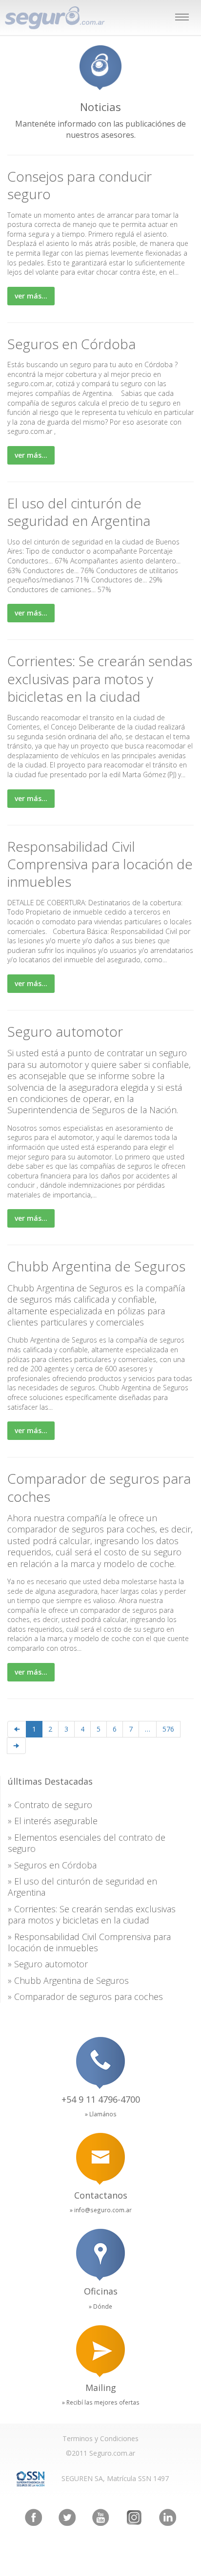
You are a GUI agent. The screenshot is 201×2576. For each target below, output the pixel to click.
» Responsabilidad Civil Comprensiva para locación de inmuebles (89, 1942)
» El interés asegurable (53, 1821)
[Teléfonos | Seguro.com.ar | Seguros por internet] (100, 2063)
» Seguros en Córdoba (52, 1865)
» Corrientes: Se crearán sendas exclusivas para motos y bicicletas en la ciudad (92, 1914)
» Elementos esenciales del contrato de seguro (87, 1843)
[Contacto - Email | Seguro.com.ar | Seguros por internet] (100, 2159)
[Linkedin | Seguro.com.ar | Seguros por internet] (168, 2517)
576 (168, 1729)
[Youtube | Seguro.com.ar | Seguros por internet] (101, 2517)
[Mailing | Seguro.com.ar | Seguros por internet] (100, 2351)
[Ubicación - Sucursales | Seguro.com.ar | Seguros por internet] (100, 2255)
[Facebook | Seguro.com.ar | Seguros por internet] (33, 2517)
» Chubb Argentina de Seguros (68, 1980)
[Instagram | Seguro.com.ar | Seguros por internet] (134, 2517)
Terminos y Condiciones (100, 2438)
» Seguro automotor (48, 1964)
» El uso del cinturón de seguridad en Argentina (82, 1887)
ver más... (31, 296)
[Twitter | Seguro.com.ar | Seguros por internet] (67, 2517)
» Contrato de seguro (50, 1805)
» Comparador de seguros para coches (85, 1997)
